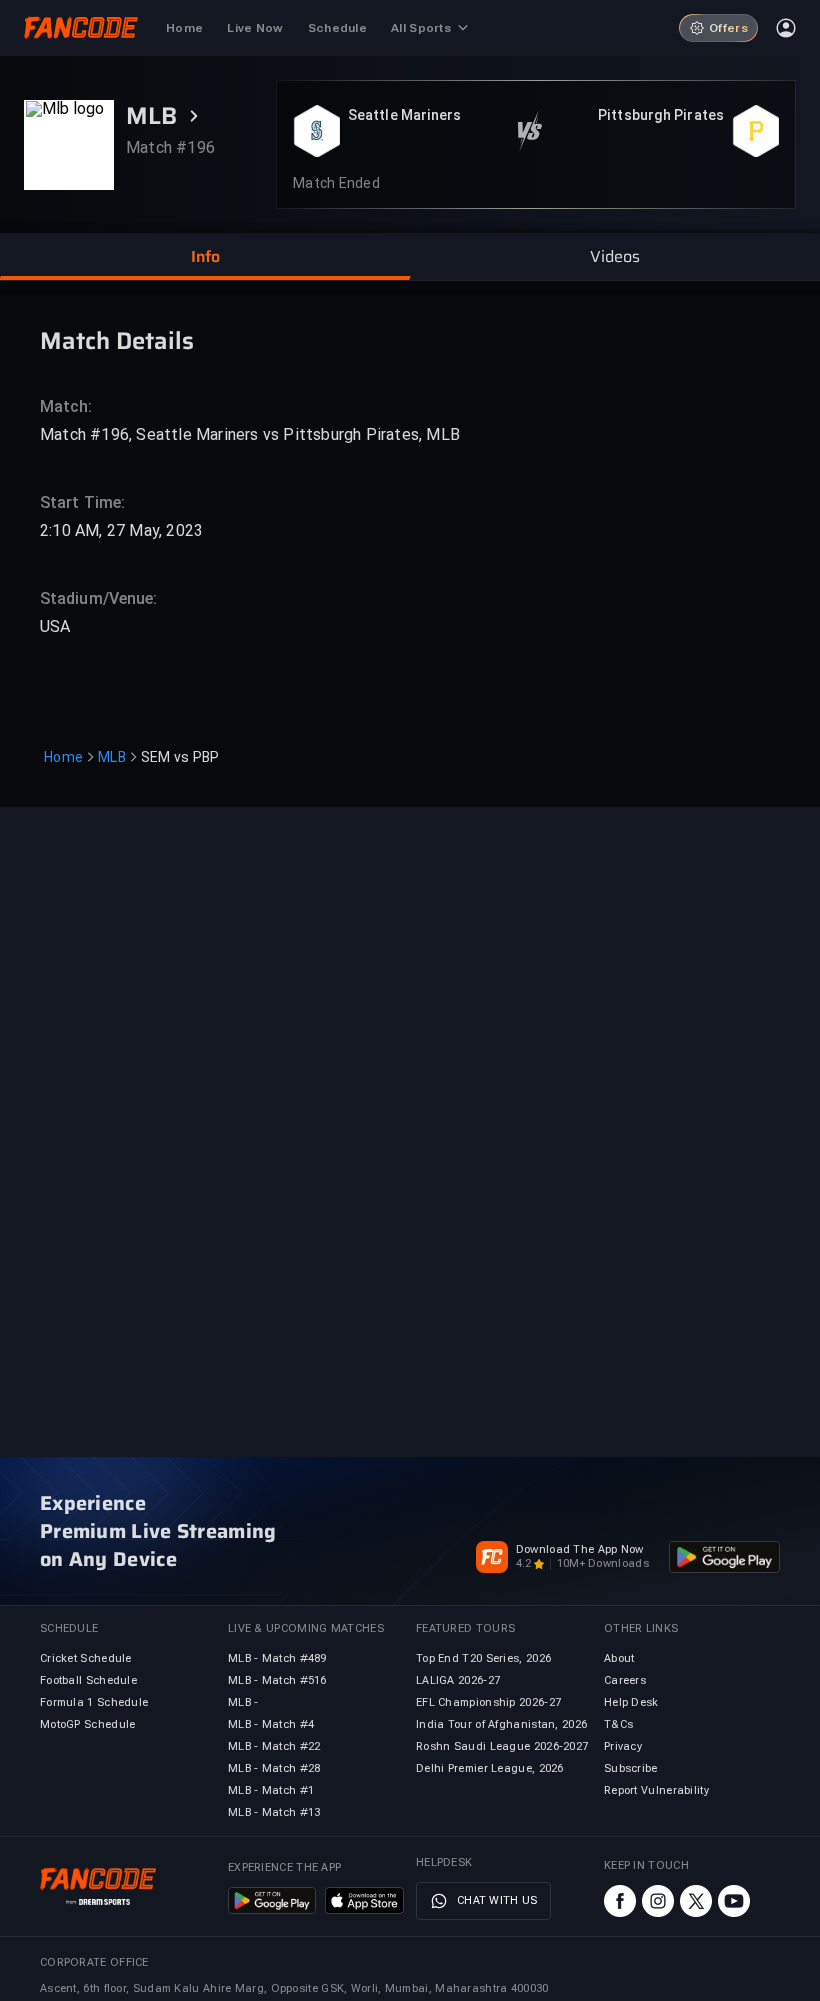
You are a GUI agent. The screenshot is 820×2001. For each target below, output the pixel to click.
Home (63, 757)
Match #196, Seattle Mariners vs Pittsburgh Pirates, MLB (250, 434)
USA (55, 626)
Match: (66, 406)
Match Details (117, 339)
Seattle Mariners (405, 115)
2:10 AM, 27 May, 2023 (121, 530)
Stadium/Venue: (98, 598)
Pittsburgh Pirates (661, 115)
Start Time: (82, 502)
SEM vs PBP (180, 757)
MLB (112, 757)
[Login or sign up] (786, 28)
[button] (205, 257)
